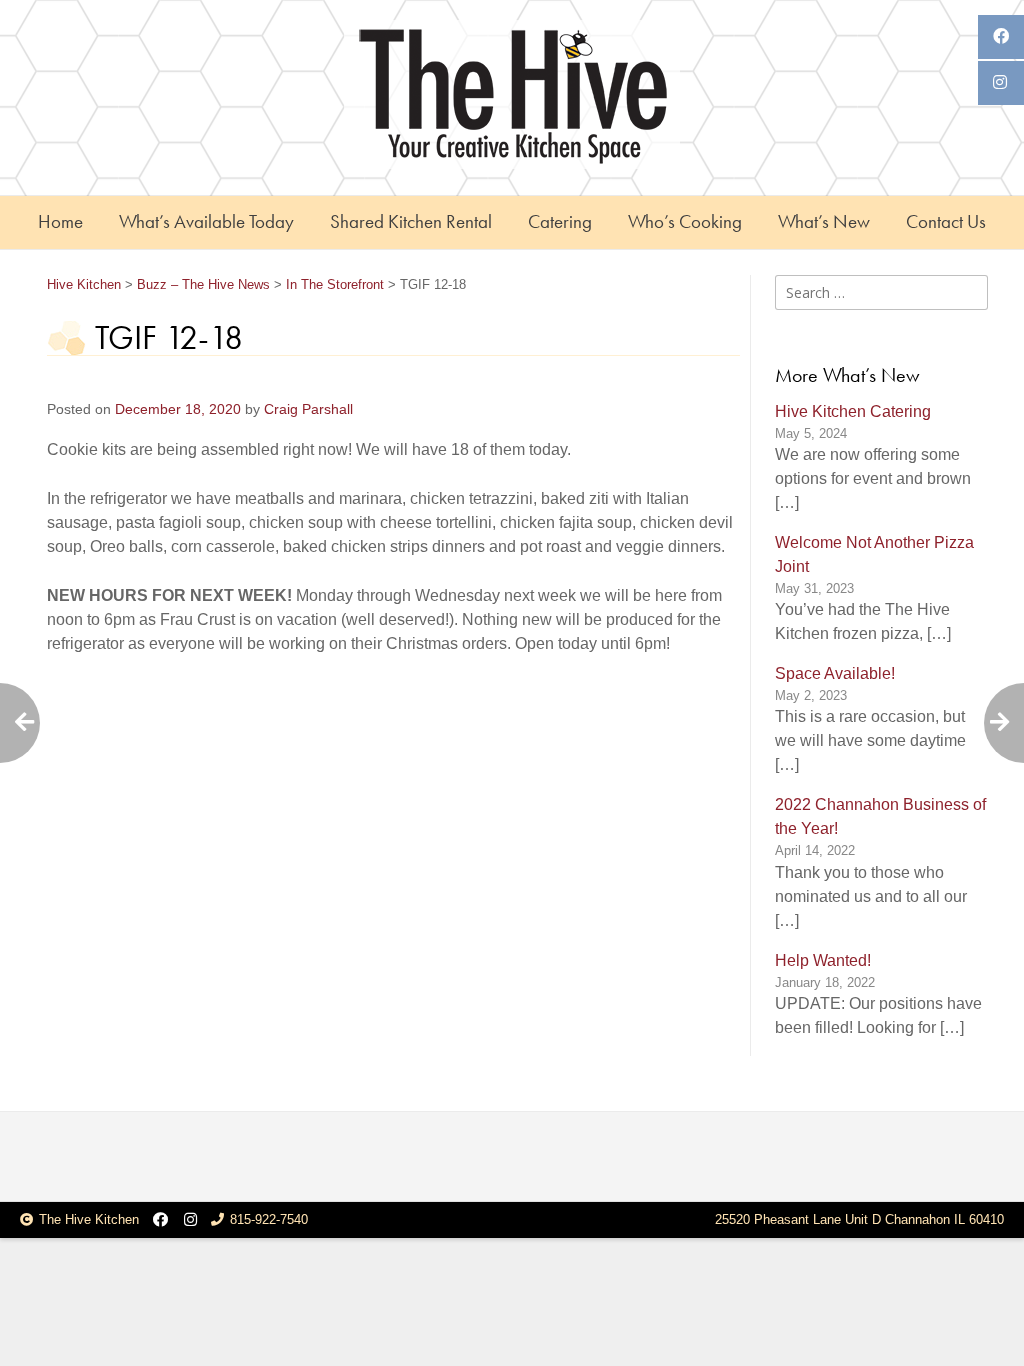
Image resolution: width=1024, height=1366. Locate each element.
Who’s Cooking (685, 221)
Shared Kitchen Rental (411, 221)
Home (60, 221)
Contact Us (946, 221)
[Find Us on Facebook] (160, 1220)
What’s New (824, 221)
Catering (560, 221)
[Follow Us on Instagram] (190, 1220)
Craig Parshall (308, 409)
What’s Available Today (206, 221)
